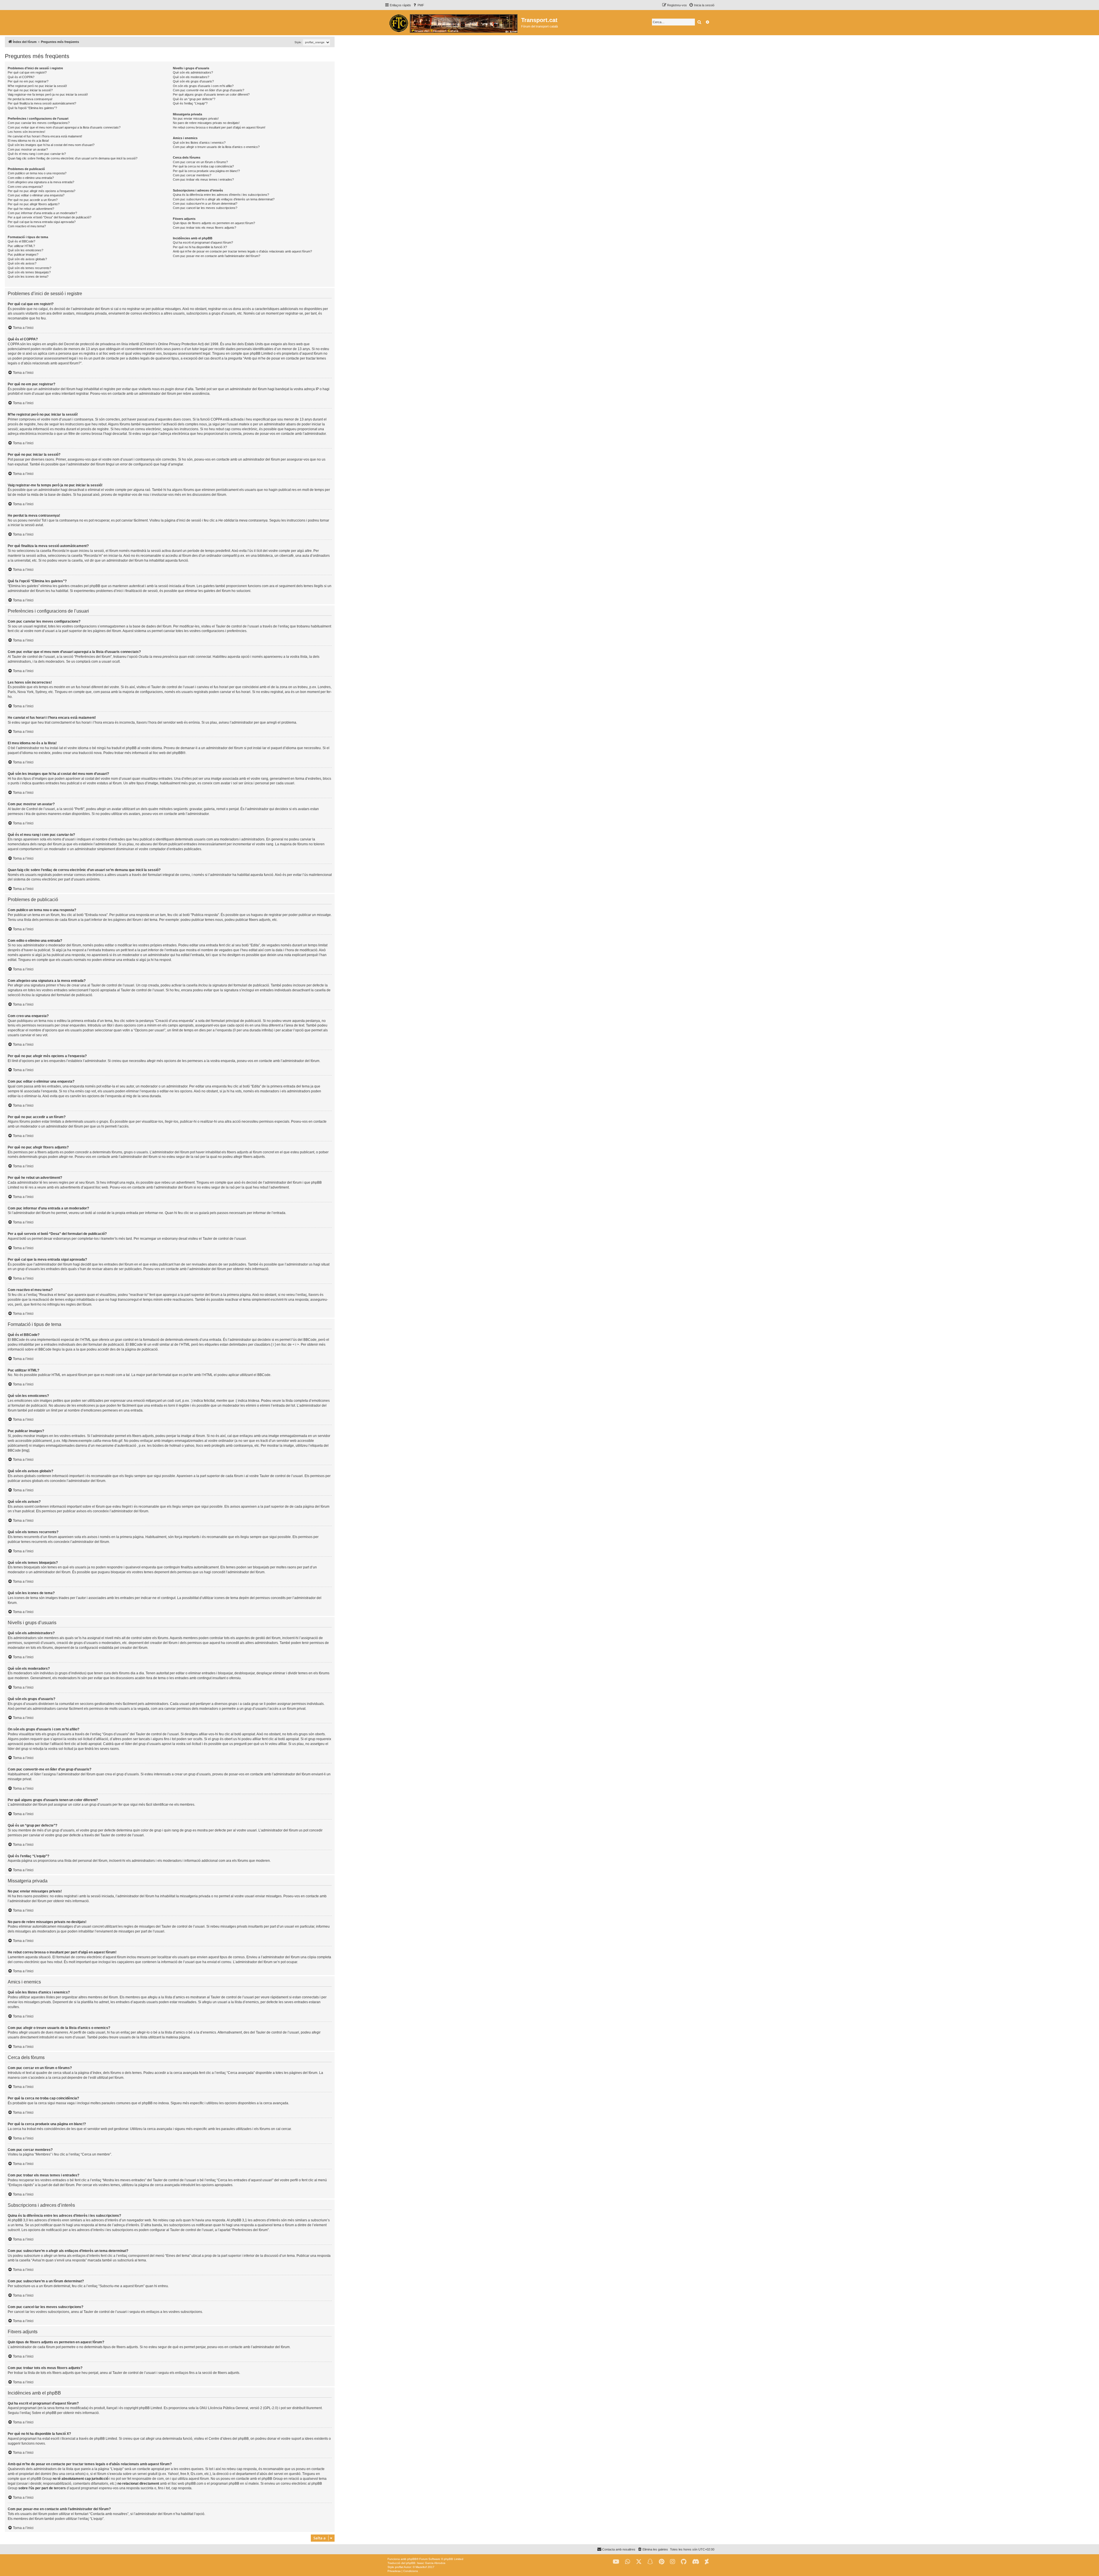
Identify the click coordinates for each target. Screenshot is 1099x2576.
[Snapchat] (650, 2562)
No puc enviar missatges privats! (196, 119)
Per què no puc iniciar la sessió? (30, 90)
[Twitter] (639, 2562)
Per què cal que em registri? (27, 72)
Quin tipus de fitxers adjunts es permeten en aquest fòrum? (214, 223)
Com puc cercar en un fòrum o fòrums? (200, 162)
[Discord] (696, 2562)
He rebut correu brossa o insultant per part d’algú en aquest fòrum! (219, 127)
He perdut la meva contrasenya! (30, 99)
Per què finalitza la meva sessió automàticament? (42, 103)
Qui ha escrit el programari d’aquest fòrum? (203, 242)
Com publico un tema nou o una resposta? (37, 173)
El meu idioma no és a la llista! (28, 141)
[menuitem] (418, 5)
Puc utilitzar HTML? (21, 246)
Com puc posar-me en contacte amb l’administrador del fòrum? (217, 256)
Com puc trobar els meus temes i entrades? (203, 179)
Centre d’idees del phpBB (229, 2439)
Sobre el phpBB (44, 2413)
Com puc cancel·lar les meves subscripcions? (205, 208)
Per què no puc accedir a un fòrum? (33, 200)
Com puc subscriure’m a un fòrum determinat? (205, 204)
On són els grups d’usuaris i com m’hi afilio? (203, 86)
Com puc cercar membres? (192, 175)
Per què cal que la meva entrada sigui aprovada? (42, 222)
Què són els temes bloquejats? (29, 272)
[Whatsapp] (628, 2562)
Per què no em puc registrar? (28, 81)
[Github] (684, 2562)
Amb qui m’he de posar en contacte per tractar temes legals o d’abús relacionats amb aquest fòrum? (242, 251)
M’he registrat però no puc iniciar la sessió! (37, 86)
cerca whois (75, 2474)
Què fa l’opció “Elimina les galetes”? (32, 108)
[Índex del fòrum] (453, 23)
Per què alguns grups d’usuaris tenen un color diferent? (211, 94)
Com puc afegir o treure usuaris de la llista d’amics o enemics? (216, 147)
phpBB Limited (151, 2408)
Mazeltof (421, 2567)
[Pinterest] (662, 2562)
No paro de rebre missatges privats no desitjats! (206, 123)
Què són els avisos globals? (27, 259)
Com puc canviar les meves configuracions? (39, 123)
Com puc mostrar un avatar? (28, 149)
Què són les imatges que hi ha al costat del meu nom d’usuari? (51, 145)
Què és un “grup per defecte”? (194, 99)
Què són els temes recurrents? (29, 268)
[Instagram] (673, 2562)
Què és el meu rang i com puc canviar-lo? (37, 154)
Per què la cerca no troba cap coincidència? (203, 166)
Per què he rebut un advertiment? (31, 209)
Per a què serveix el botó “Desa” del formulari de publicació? (50, 217)
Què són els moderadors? (191, 77)
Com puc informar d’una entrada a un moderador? (42, 213)
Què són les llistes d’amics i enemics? (199, 143)
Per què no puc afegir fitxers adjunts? (34, 204)
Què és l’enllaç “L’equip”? (190, 103)
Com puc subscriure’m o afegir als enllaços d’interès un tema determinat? (224, 199)
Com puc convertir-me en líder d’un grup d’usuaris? (208, 90)
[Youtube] (616, 2562)
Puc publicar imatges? (23, 254)
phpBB (178, 753)
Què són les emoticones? (25, 250)
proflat (399, 2567)
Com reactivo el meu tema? (27, 226)
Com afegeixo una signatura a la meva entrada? (41, 182)
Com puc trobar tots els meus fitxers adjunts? (204, 228)
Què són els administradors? (193, 72)
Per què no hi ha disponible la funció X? (200, 247)
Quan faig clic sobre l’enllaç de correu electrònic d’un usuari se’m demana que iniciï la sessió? (73, 158)
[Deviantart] (707, 2562)
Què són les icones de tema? (28, 277)
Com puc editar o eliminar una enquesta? (36, 195)
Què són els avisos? (22, 263)
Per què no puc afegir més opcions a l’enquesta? (41, 191)
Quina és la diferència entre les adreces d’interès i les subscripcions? (221, 195)
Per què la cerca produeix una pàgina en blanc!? (206, 171)
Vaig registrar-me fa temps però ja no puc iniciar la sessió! (48, 94)
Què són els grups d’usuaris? (193, 81)
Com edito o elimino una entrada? (31, 178)
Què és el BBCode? (21, 241)
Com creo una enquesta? (25, 187)
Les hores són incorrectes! (26, 132)
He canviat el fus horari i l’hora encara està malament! (45, 136)
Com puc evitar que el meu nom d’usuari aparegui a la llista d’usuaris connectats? (64, 127)
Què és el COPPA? (21, 77)
